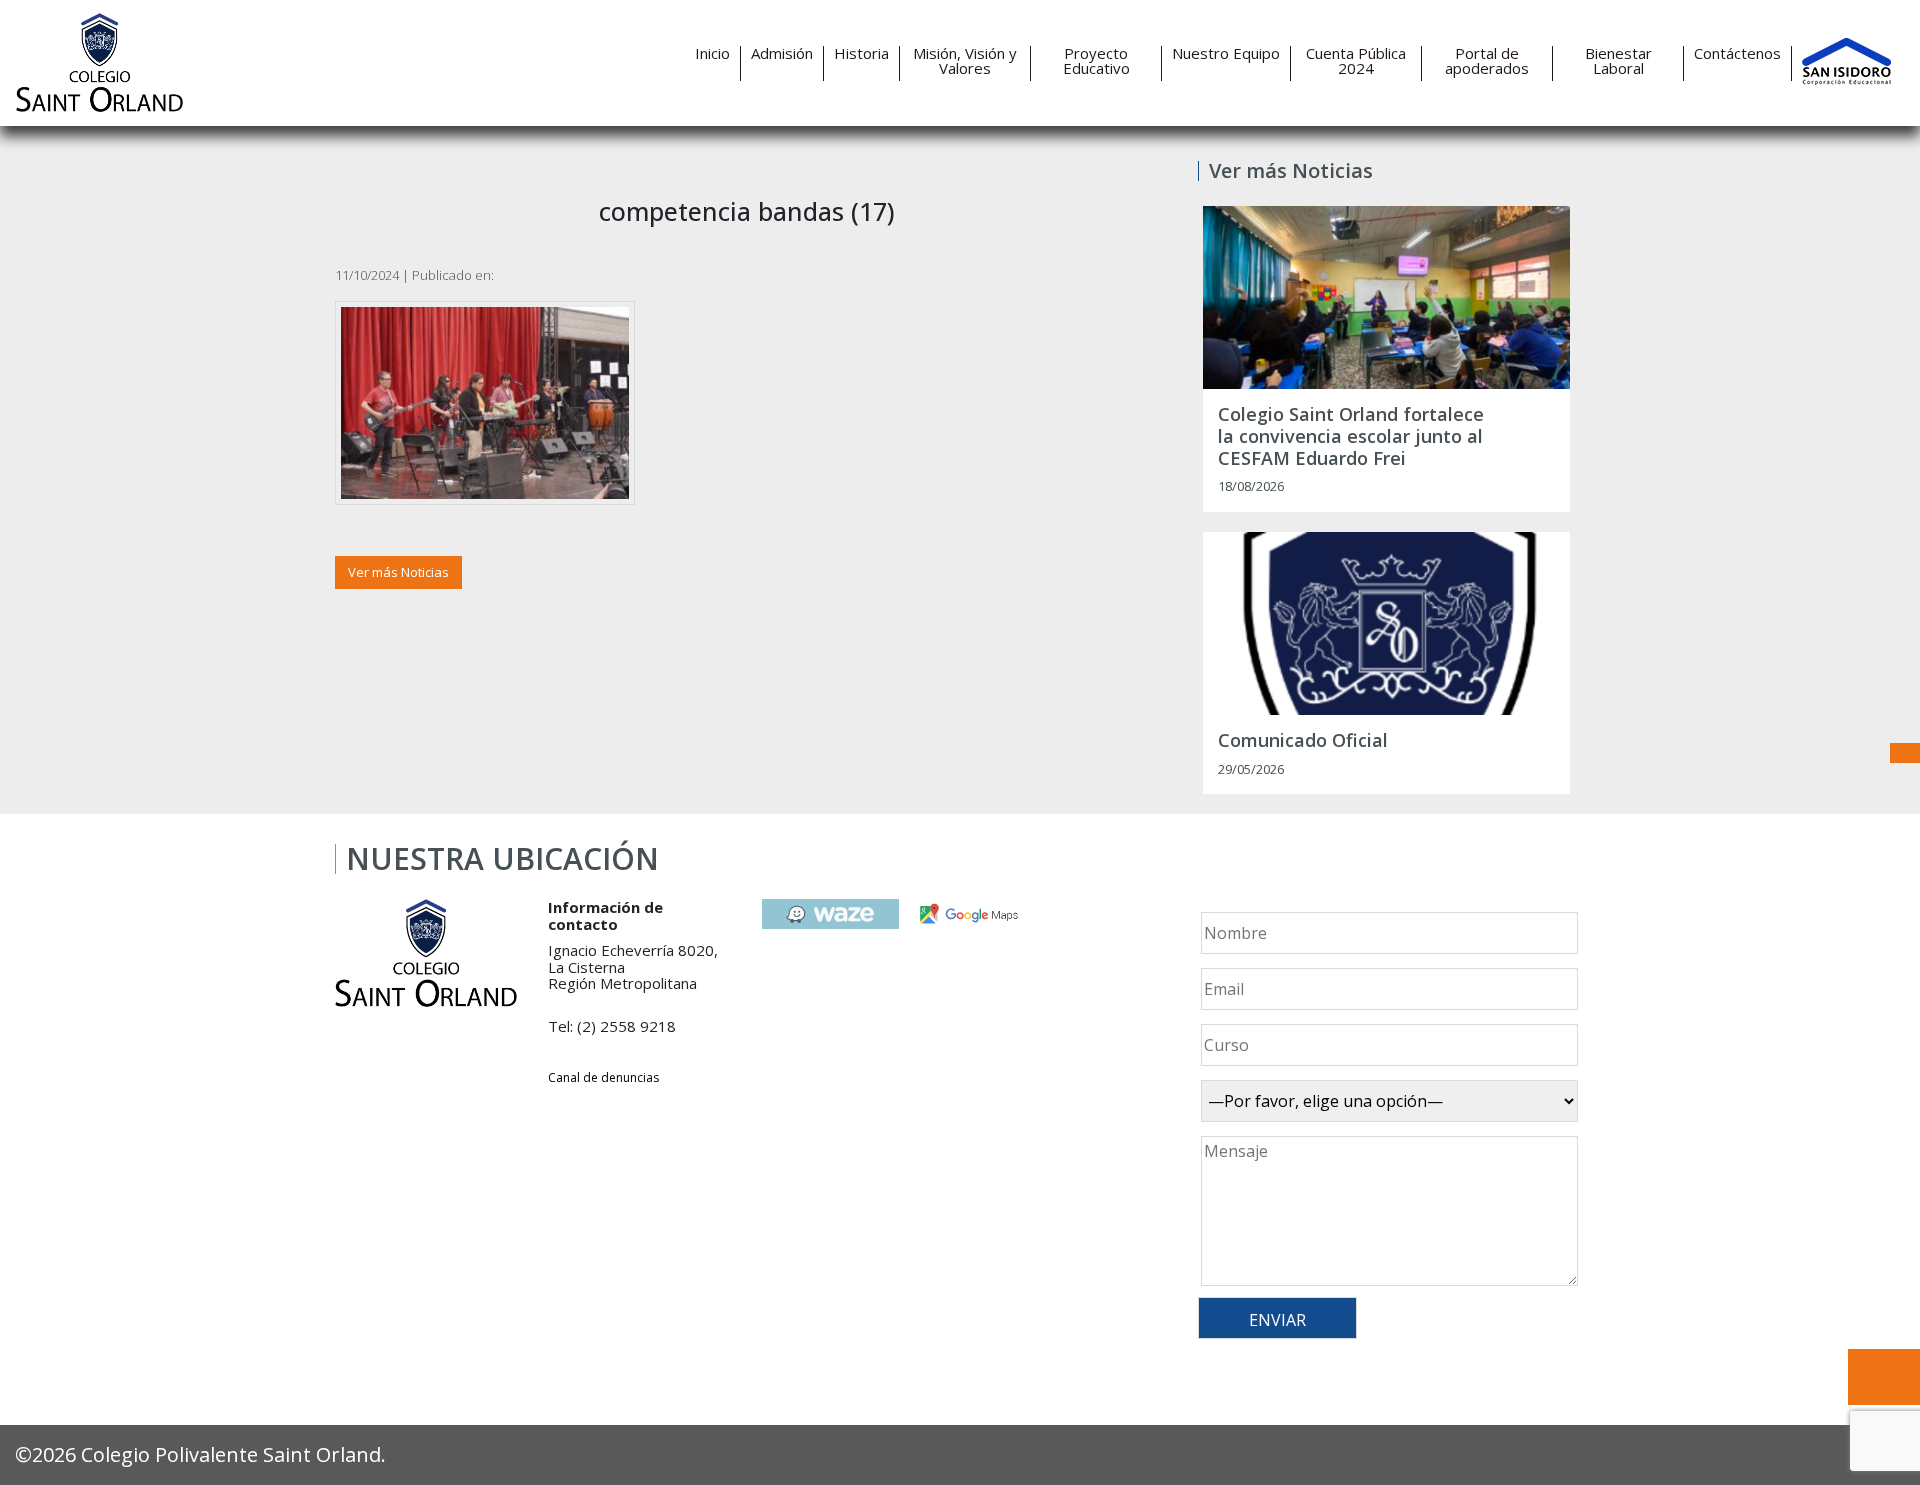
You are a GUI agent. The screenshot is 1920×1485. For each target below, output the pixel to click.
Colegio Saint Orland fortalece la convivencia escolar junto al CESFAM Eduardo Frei (1351, 436)
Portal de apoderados (1487, 61)
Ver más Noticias (398, 572)
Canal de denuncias (603, 1077)
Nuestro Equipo (1226, 53)
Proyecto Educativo (1096, 61)
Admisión (782, 53)
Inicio (712, 53)
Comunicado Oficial (1303, 741)
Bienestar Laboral (1618, 61)
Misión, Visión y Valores (965, 61)
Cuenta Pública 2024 (1356, 61)
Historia (861, 53)
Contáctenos (1737, 53)
